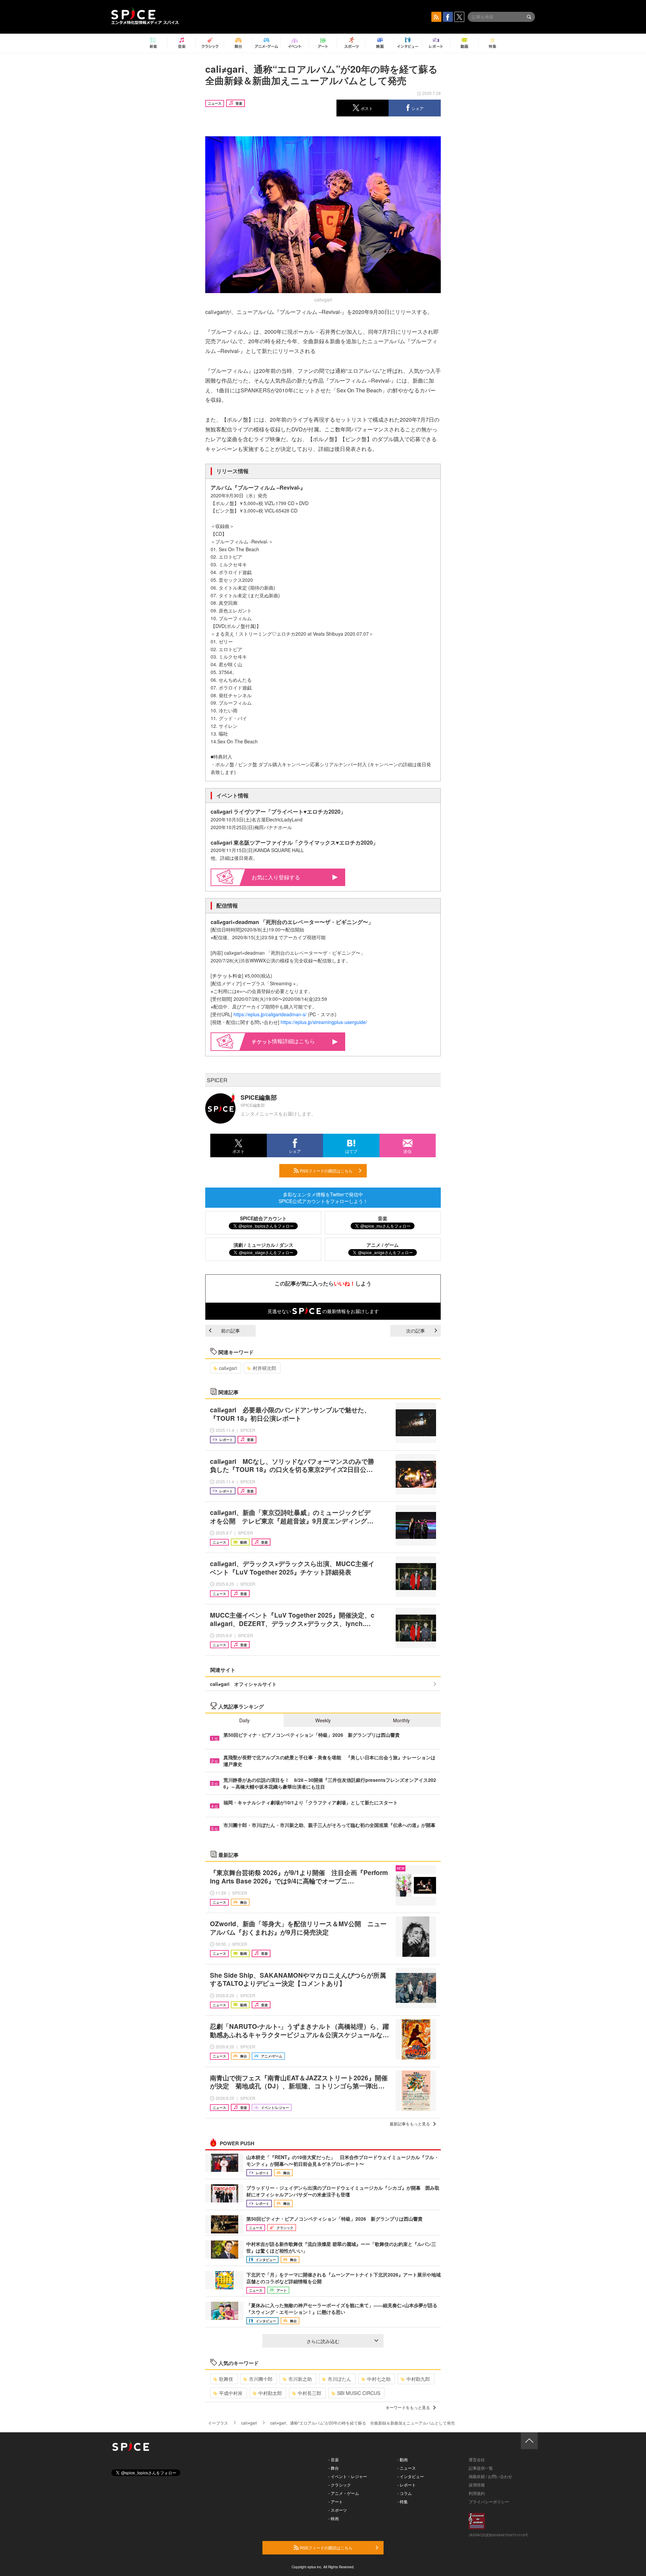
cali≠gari (228, 1368)
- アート (336, 2501)
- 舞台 (334, 2468)
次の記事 (416, 1331)
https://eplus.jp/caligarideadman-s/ (270, 1014)
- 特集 (403, 2501)
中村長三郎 (310, 2393)
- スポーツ (338, 2510)
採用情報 (477, 2485)
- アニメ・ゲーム (344, 2493)
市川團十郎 (261, 2379)
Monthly (401, 1720)
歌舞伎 (226, 2379)
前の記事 (230, 1331)
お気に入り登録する (276, 877)
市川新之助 (300, 2379)
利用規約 (477, 2493)
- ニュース (407, 2468)
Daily (244, 1720)
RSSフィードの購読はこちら (326, 1171)
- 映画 (334, 2518)
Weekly (323, 1720)
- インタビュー (411, 2476)
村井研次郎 (264, 1368)
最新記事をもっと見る (410, 2124)
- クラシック (340, 2485)
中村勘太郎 (270, 2393)
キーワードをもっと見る (408, 2407)
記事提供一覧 (481, 2468)
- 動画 (403, 2459)
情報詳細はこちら (293, 1041)
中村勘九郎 (418, 2379)
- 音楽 (334, 2459)
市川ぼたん (339, 2379)
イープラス (218, 2423)
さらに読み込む (323, 2341)
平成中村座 (231, 2393)
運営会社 (477, 2459)
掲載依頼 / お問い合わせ (490, 2476)
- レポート (407, 2485)
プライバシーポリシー (489, 2501)
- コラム (405, 2493)
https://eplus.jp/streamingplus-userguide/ (324, 1022)
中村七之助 (379, 2379)
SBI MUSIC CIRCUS (359, 2393)
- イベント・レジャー (348, 2476)
